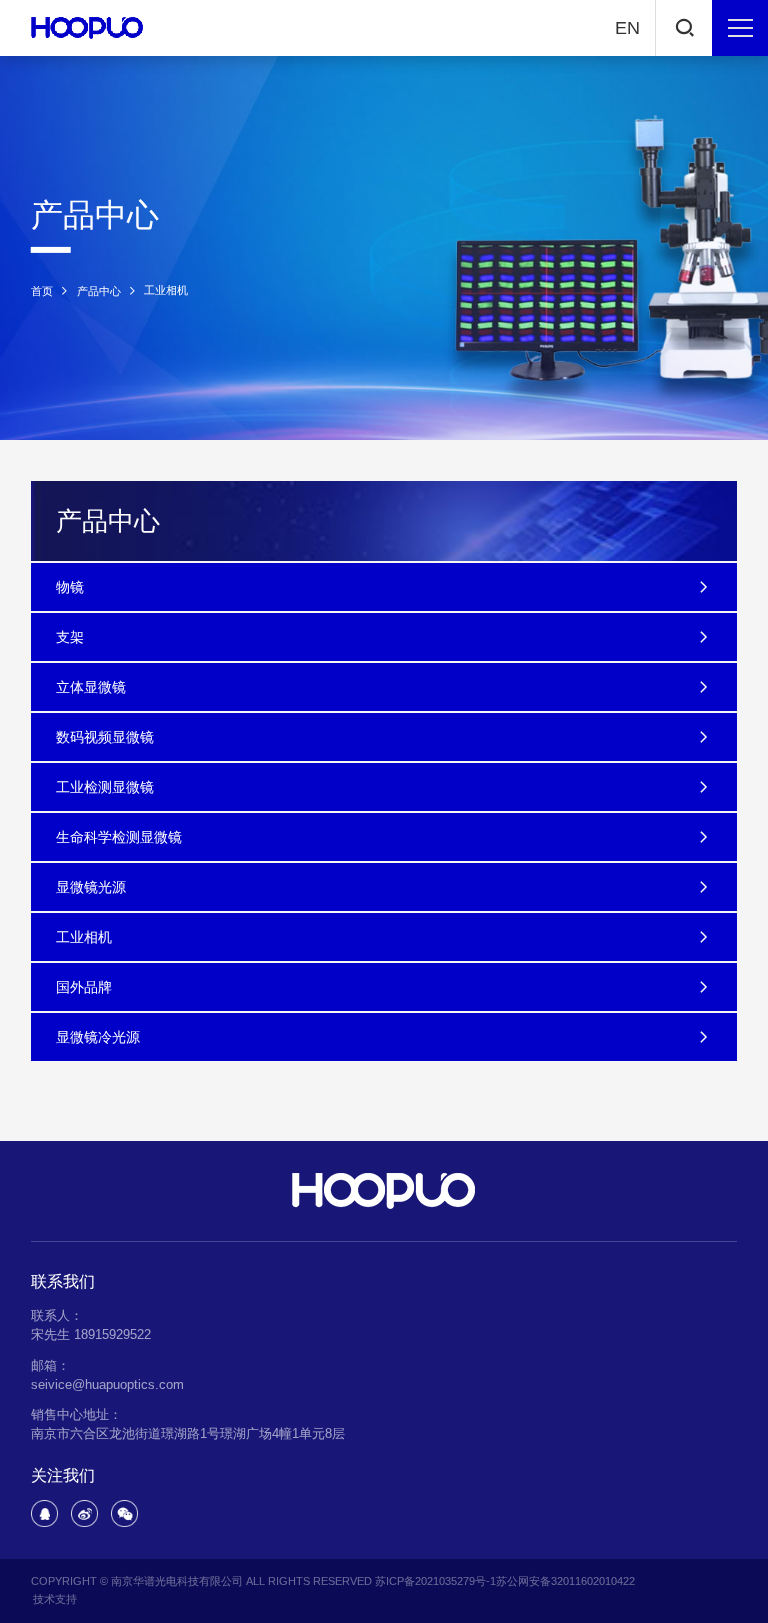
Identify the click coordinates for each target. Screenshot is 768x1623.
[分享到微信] (124, 1513)
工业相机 (166, 290)
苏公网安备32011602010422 (565, 1581)
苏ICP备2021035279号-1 (435, 1581)
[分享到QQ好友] (44, 1513)
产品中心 (99, 291)
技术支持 (55, 1599)
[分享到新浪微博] (84, 1513)
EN (627, 28)
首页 (42, 291)
